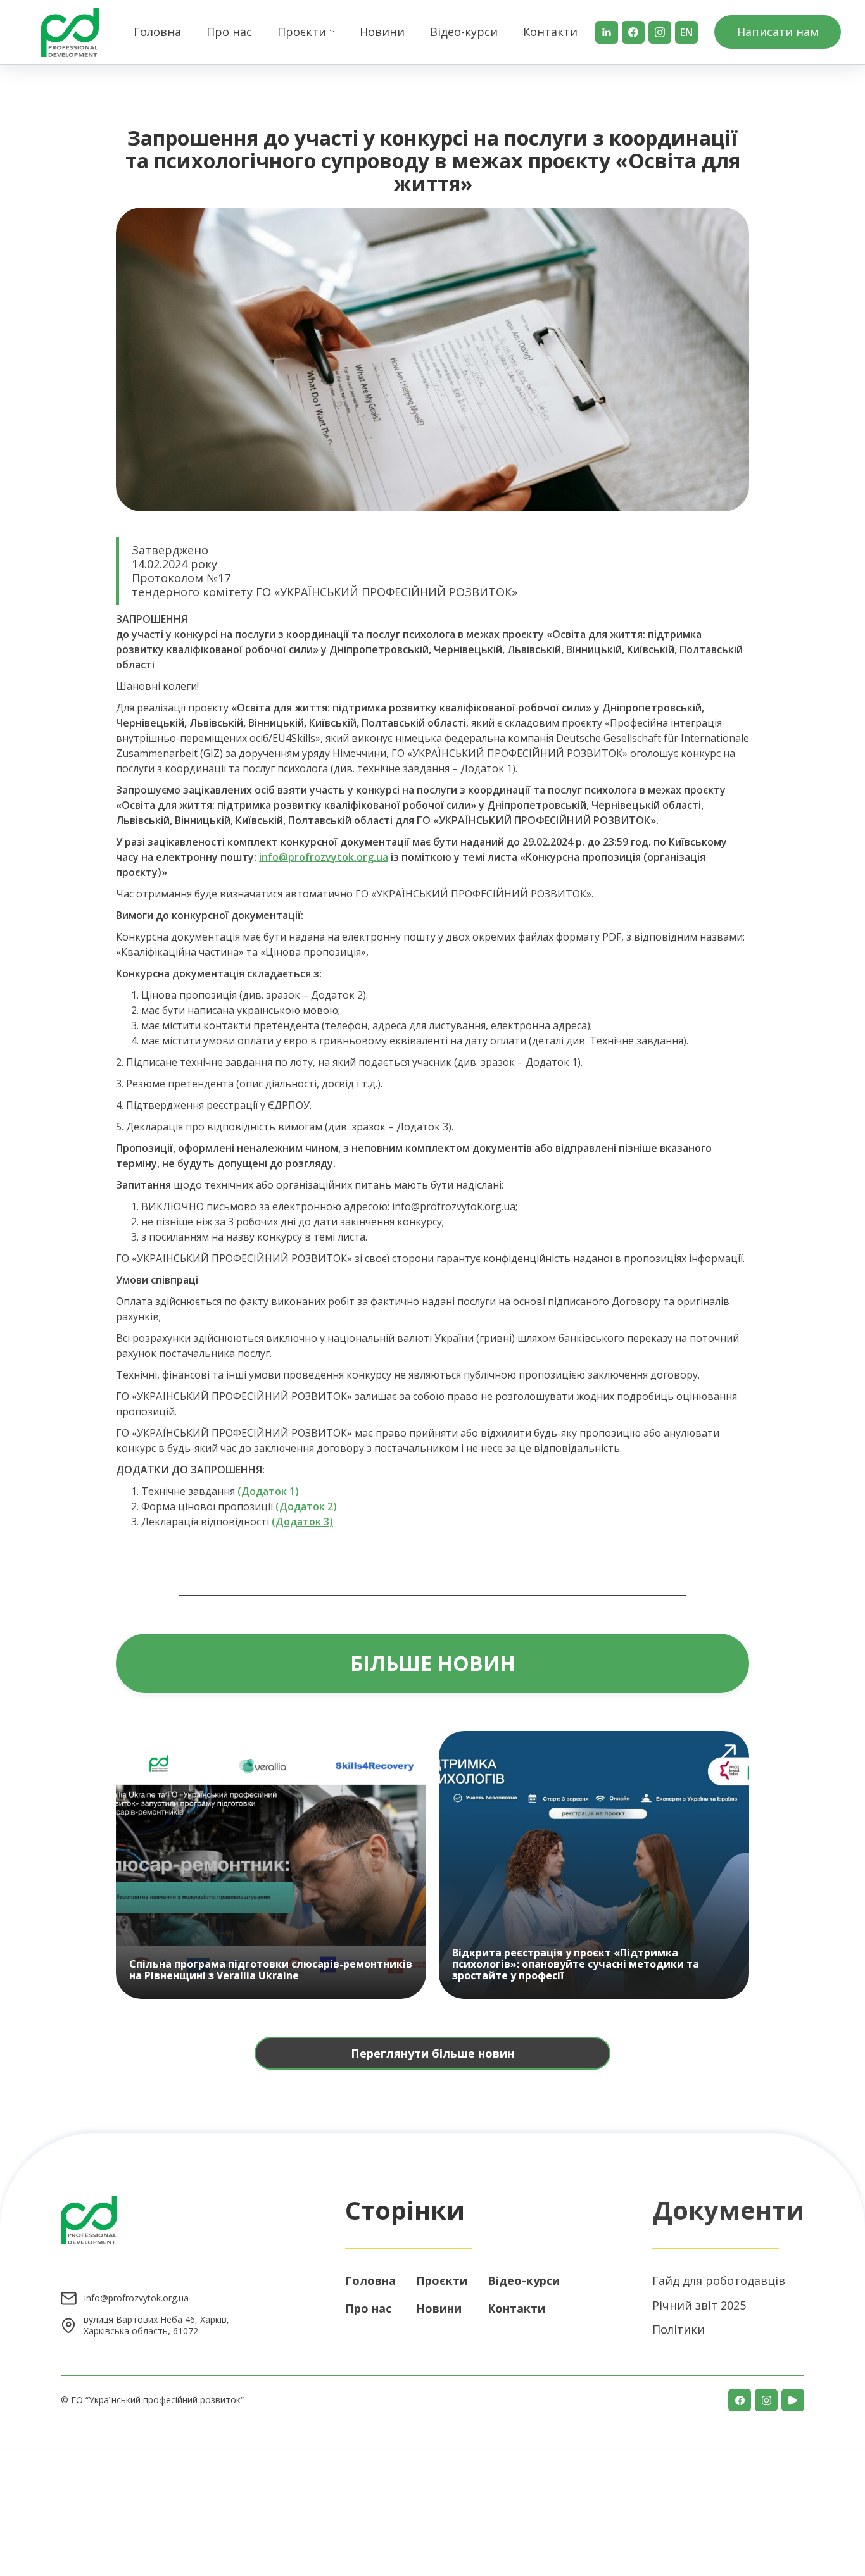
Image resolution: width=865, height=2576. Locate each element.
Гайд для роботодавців (719, 2280)
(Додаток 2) (306, 1506)
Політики (679, 2329)
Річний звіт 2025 (699, 2305)
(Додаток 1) (268, 1491)
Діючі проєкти (305, 91)
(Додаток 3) (302, 1522)
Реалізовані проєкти (319, 112)
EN (686, 32)
